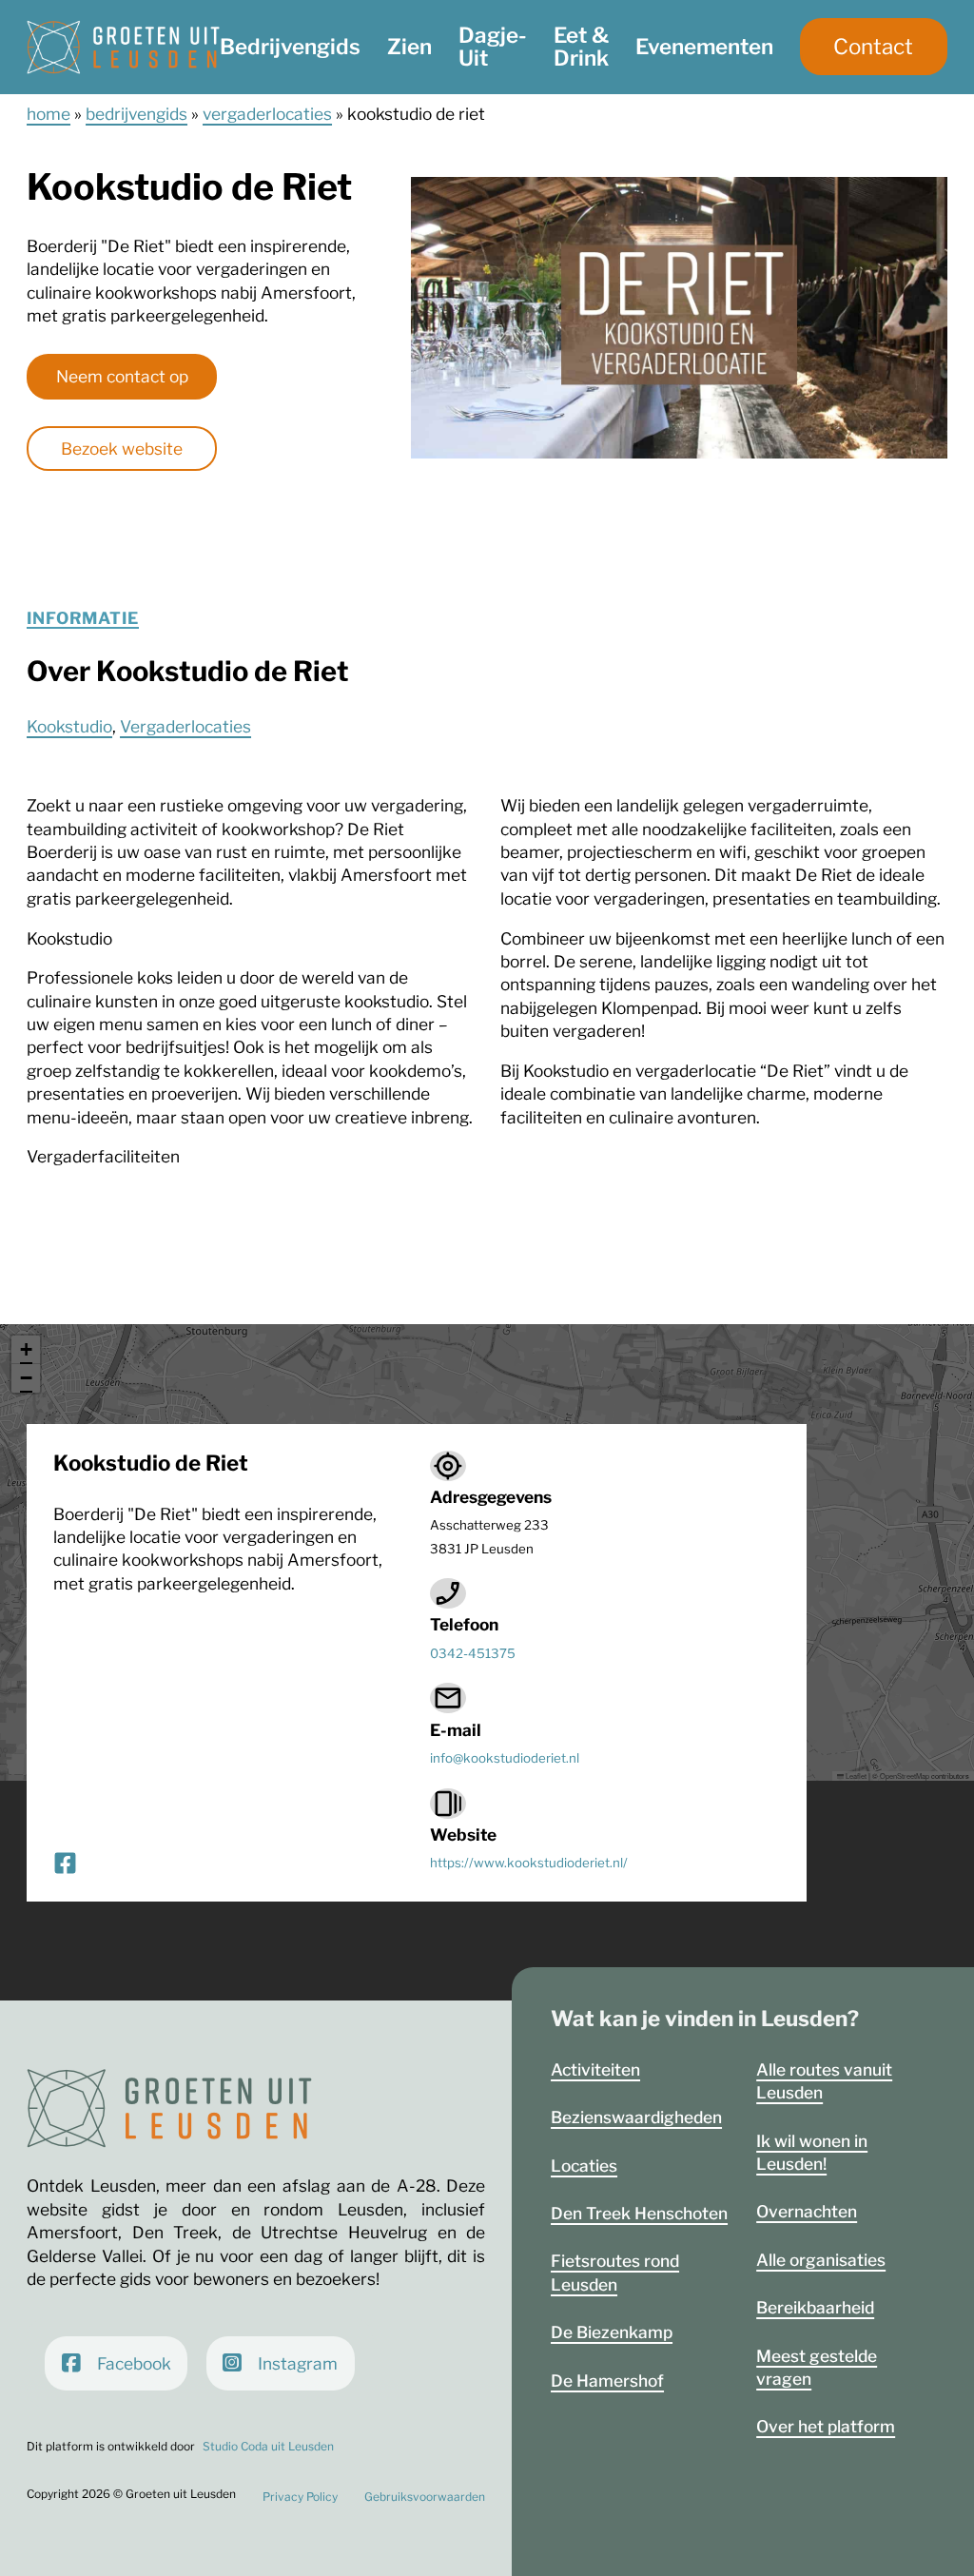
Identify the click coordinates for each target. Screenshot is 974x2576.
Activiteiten (595, 2069)
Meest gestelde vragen (817, 2367)
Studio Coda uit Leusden (268, 2446)
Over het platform (826, 2426)
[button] (26, 1350)
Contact (873, 47)
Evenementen (704, 47)
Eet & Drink (581, 47)
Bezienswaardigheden (636, 2117)
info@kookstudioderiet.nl (505, 1758)
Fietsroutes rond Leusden (615, 2272)
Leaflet (855, 1776)
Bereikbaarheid (815, 2307)
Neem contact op (122, 376)
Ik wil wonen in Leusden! (812, 2152)
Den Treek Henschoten (639, 2213)
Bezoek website (122, 449)
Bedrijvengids (290, 47)
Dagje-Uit (493, 47)
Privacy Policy (300, 2497)
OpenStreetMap (905, 1776)
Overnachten (807, 2211)
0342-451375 (473, 1653)
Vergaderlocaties (267, 114)
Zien (409, 47)
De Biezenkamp (612, 2332)
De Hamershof (607, 2381)
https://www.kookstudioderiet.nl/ (529, 1863)
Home (49, 114)
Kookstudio (69, 726)
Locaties (584, 2166)
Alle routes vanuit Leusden (824, 2081)
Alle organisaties (821, 2260)
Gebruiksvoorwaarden (425, 2497)
